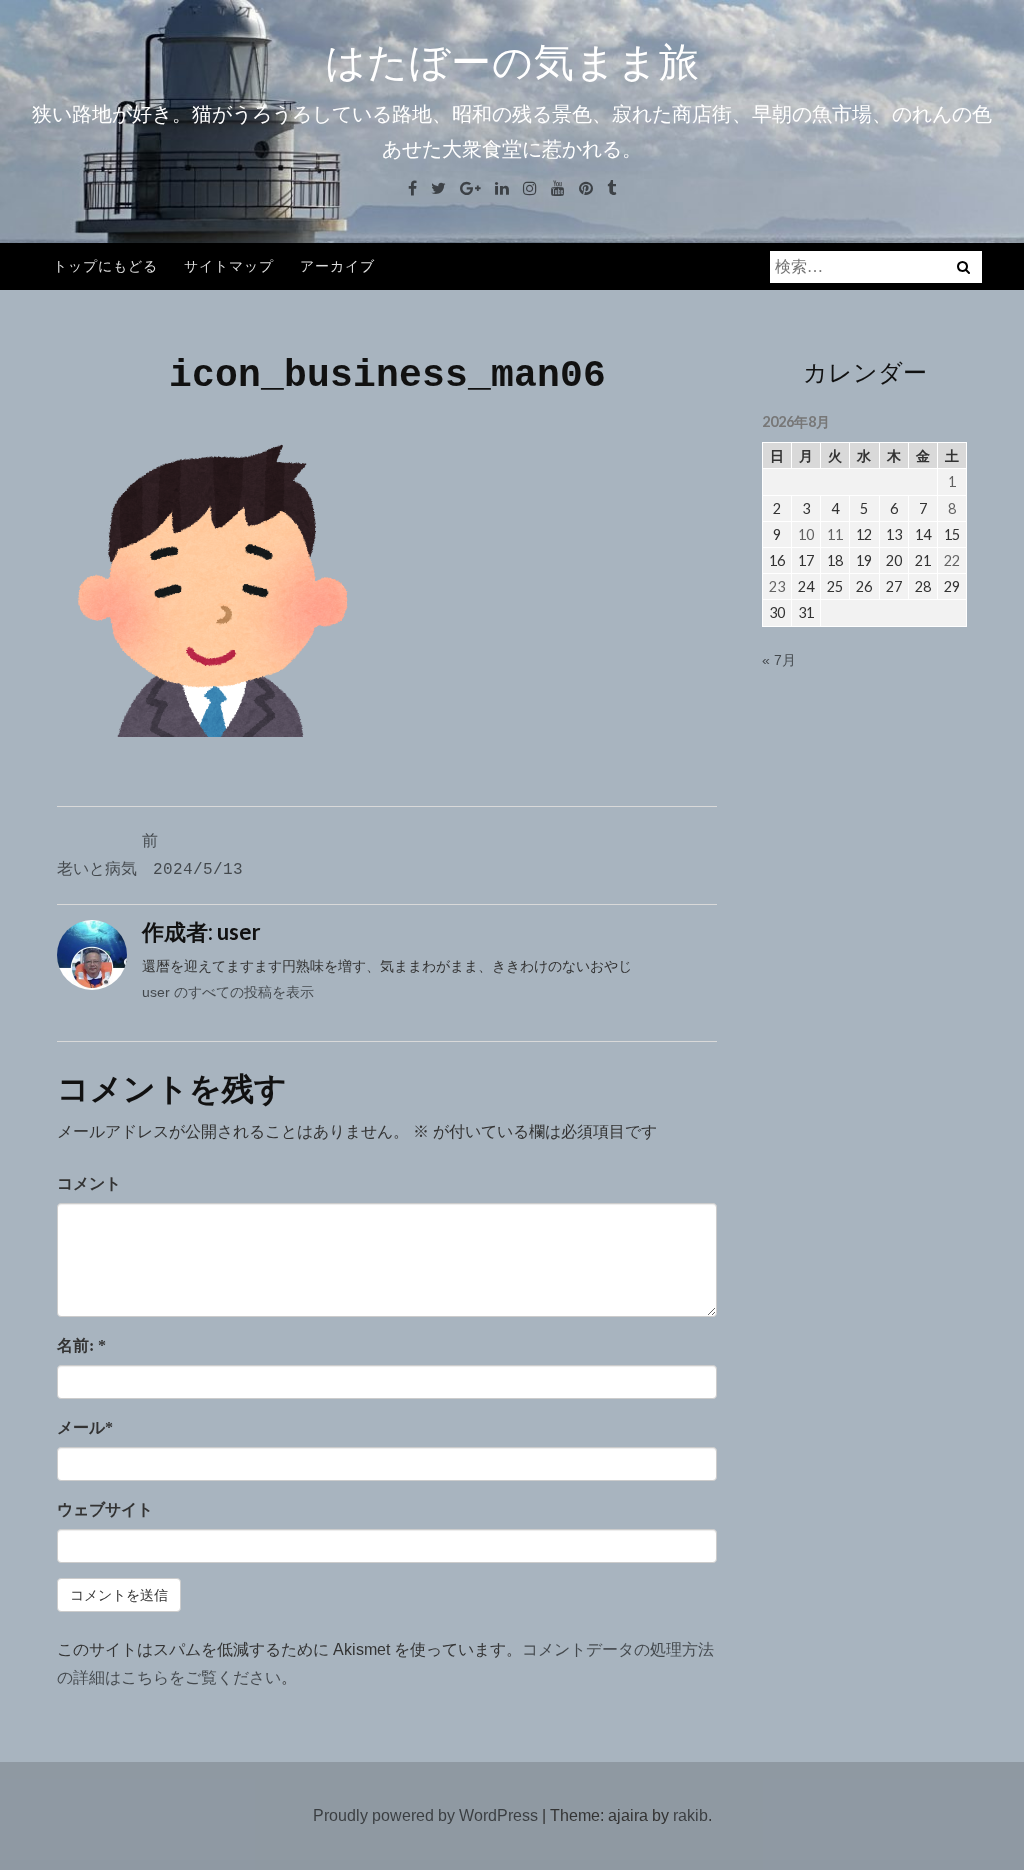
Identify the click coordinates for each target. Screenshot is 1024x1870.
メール (85, 1427)
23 (777, 586)
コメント (89, 1183)
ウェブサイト (105, 1509)
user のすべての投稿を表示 (228, 992)
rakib (690, 1815)
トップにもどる (105, 265)
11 (835, 534)
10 (806, 534)
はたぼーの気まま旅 (512, 62)
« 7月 (779, 660)
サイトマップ (229, 265)
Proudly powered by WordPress (425, 1815)
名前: (81, 1345)
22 (952, 560)
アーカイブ (337, 265)
